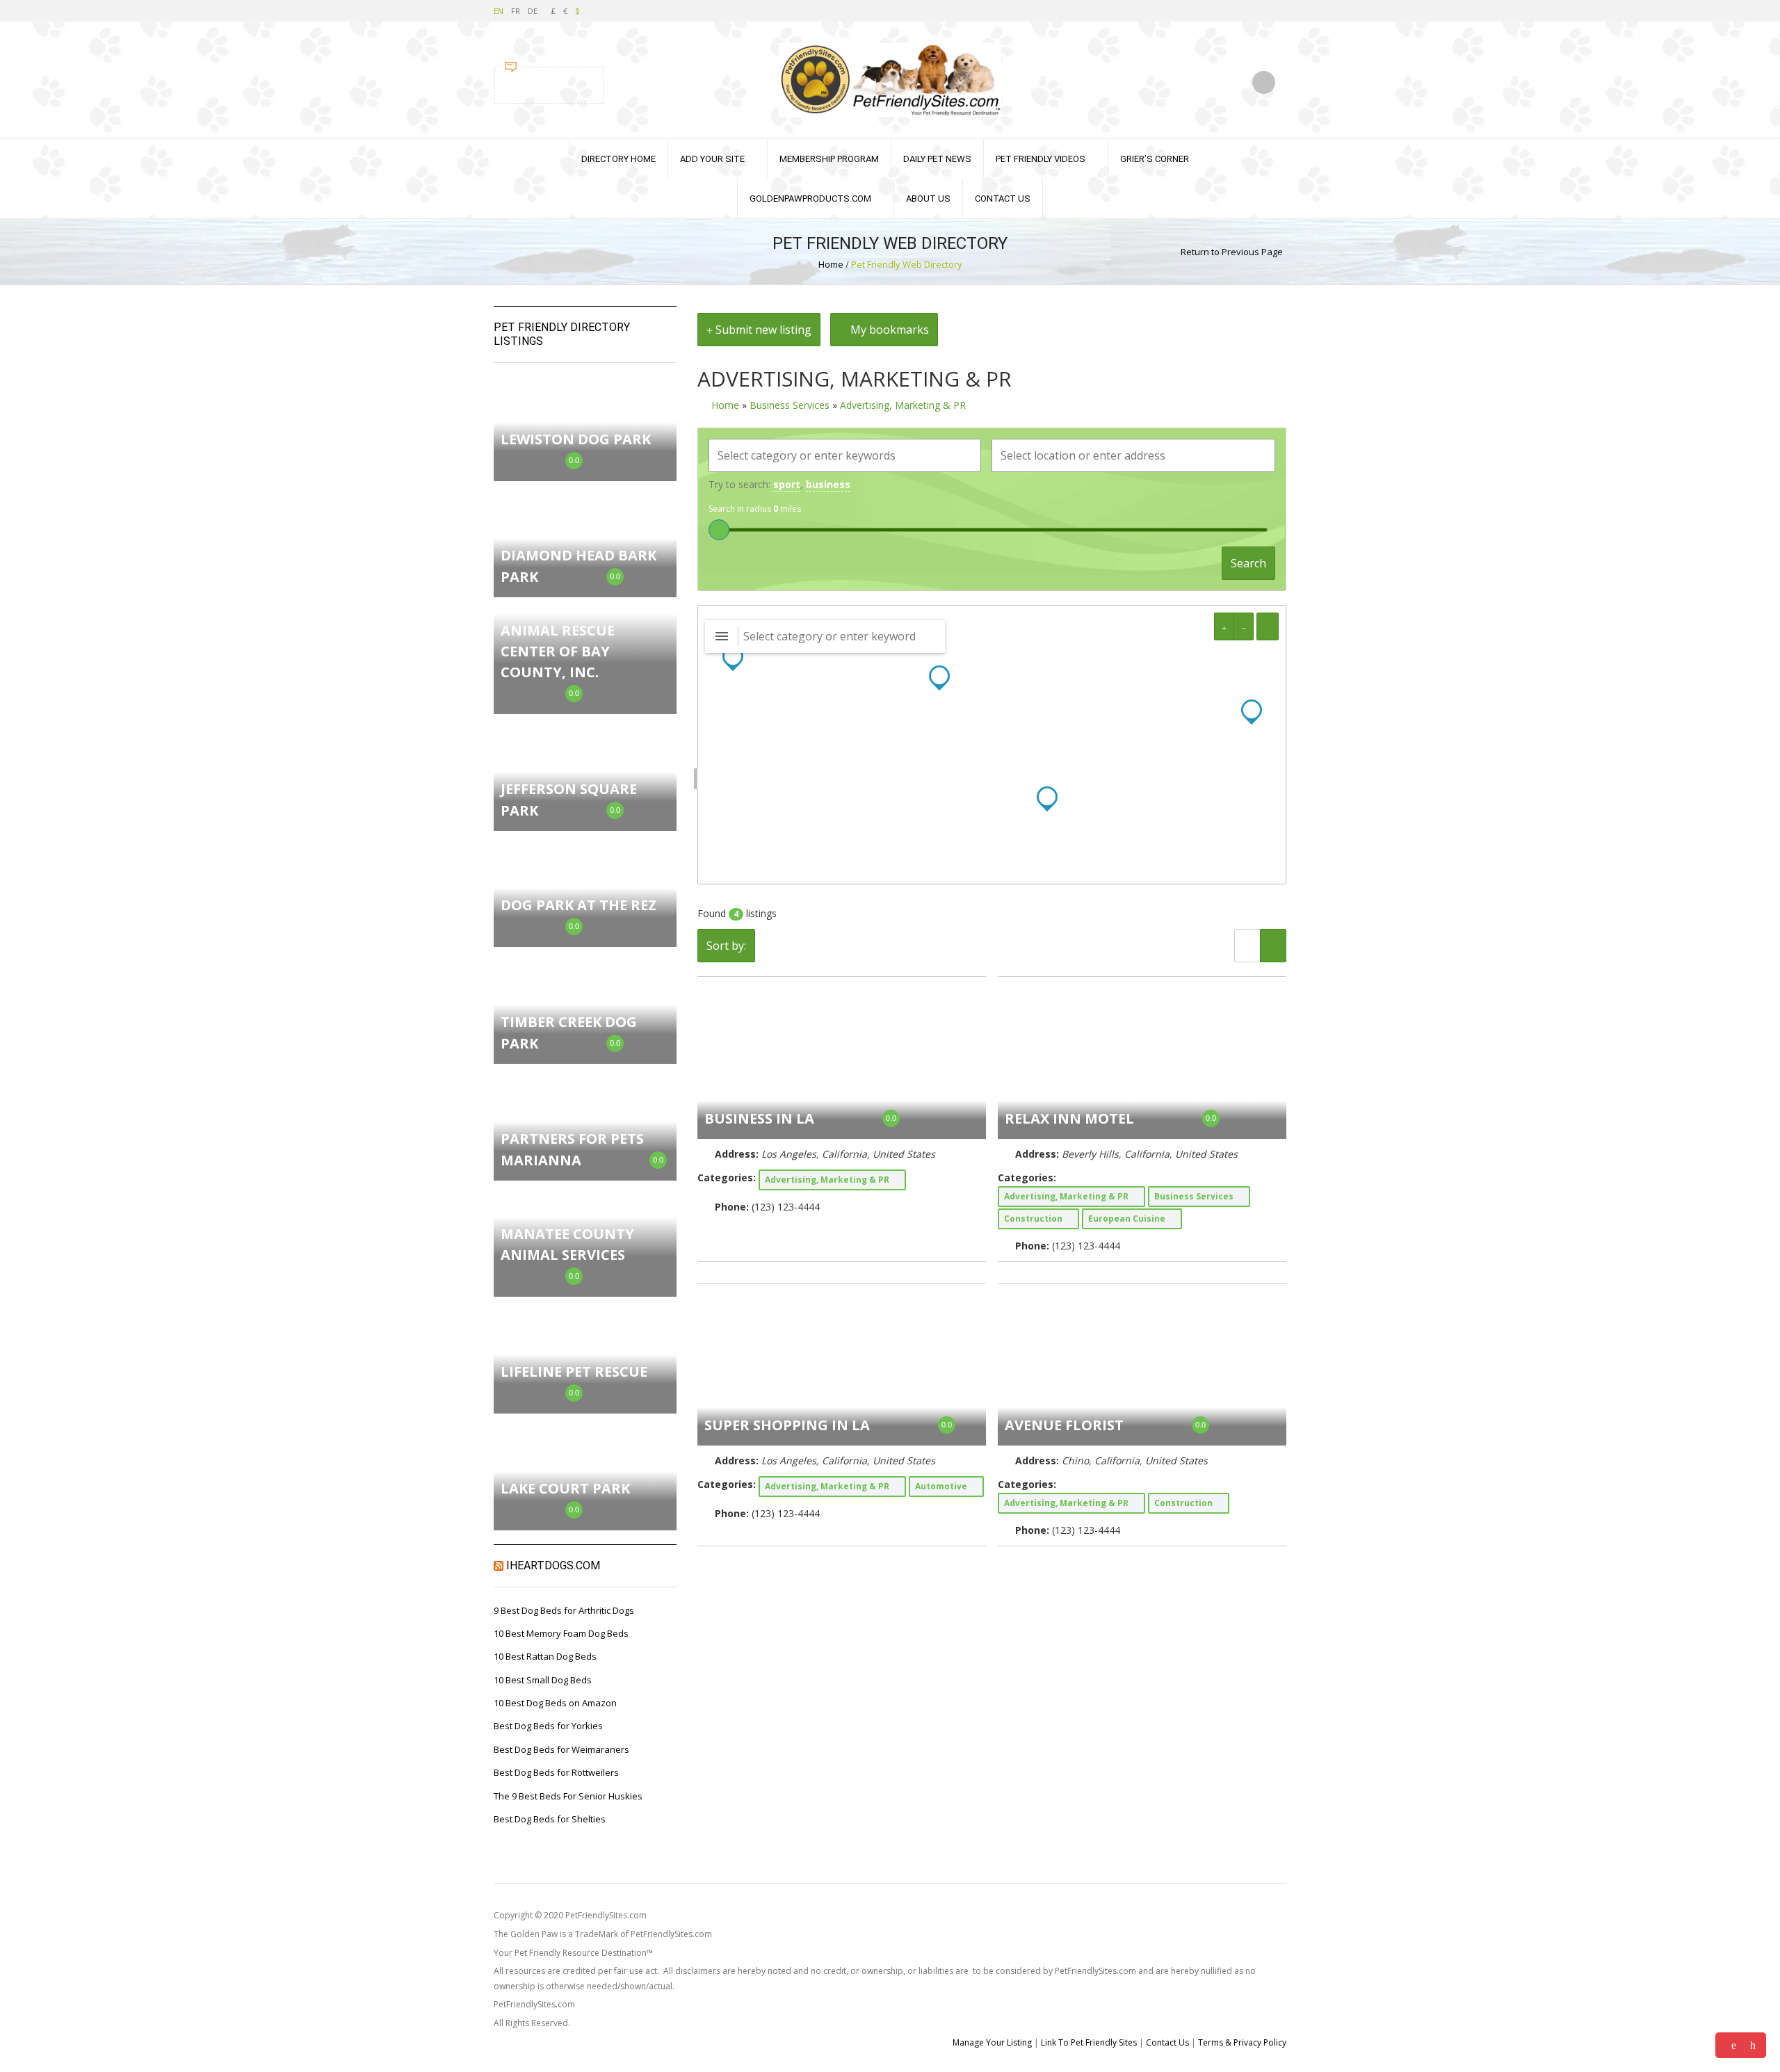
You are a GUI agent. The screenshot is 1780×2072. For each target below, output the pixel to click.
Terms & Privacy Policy (1242, 2042)
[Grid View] (1273, 946)
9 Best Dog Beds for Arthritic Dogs (564, 1610)
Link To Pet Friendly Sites (1089, 2042)
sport (787, 484)
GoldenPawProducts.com (810, 199)
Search (1248, 563)
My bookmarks (888, 330)
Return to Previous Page (1232, 252)
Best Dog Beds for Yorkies (548, 1726)
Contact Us (1003, 199)
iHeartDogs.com (553, 1565)
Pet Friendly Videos (1041, 159)
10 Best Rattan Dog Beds (545, 1656)
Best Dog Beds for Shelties (550, 1819)
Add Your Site (712, 159)
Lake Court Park (565, 1488)
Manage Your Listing (992, 2042)
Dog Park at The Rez (578, 905)
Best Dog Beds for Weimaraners (561, 1749)
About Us (928, 199)
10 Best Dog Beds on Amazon (555, 1703)
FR (516, 11)
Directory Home (618, 159)
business (828, 484)
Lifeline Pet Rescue (574, 1371)
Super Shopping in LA (787, 1425)
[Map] (992, 745)
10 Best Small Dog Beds (543, 1680)
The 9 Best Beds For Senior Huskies (568, 1796)
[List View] (1247, 946)
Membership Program (829, 159)
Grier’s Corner (1155, 159)
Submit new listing (762, 330)
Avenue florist (1064, 1425)
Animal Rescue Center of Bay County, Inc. (558, 651)
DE (533, 11)
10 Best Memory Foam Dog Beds (561, 1633)
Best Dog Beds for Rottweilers (556, 1772)
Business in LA (759, 1118)
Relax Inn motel (1069, 1118)
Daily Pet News (937, 159)
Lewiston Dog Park (576, 439)
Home (831, 264)
